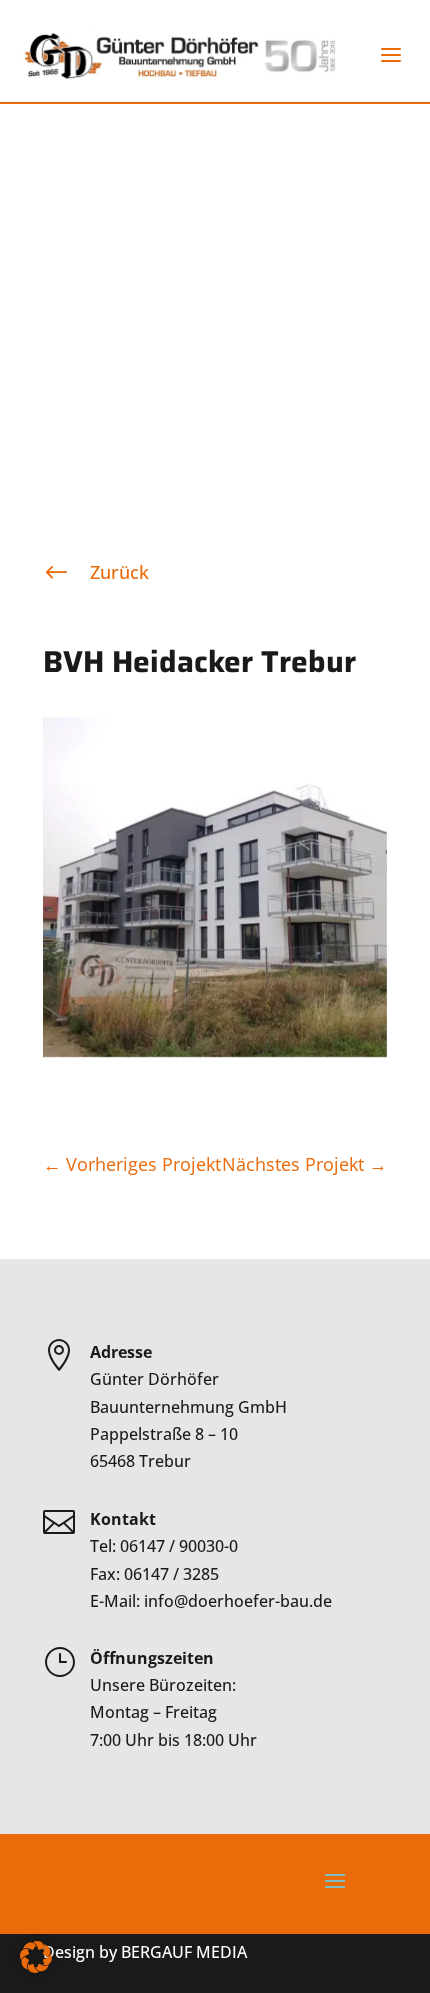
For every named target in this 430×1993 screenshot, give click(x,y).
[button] (36, 1957)
